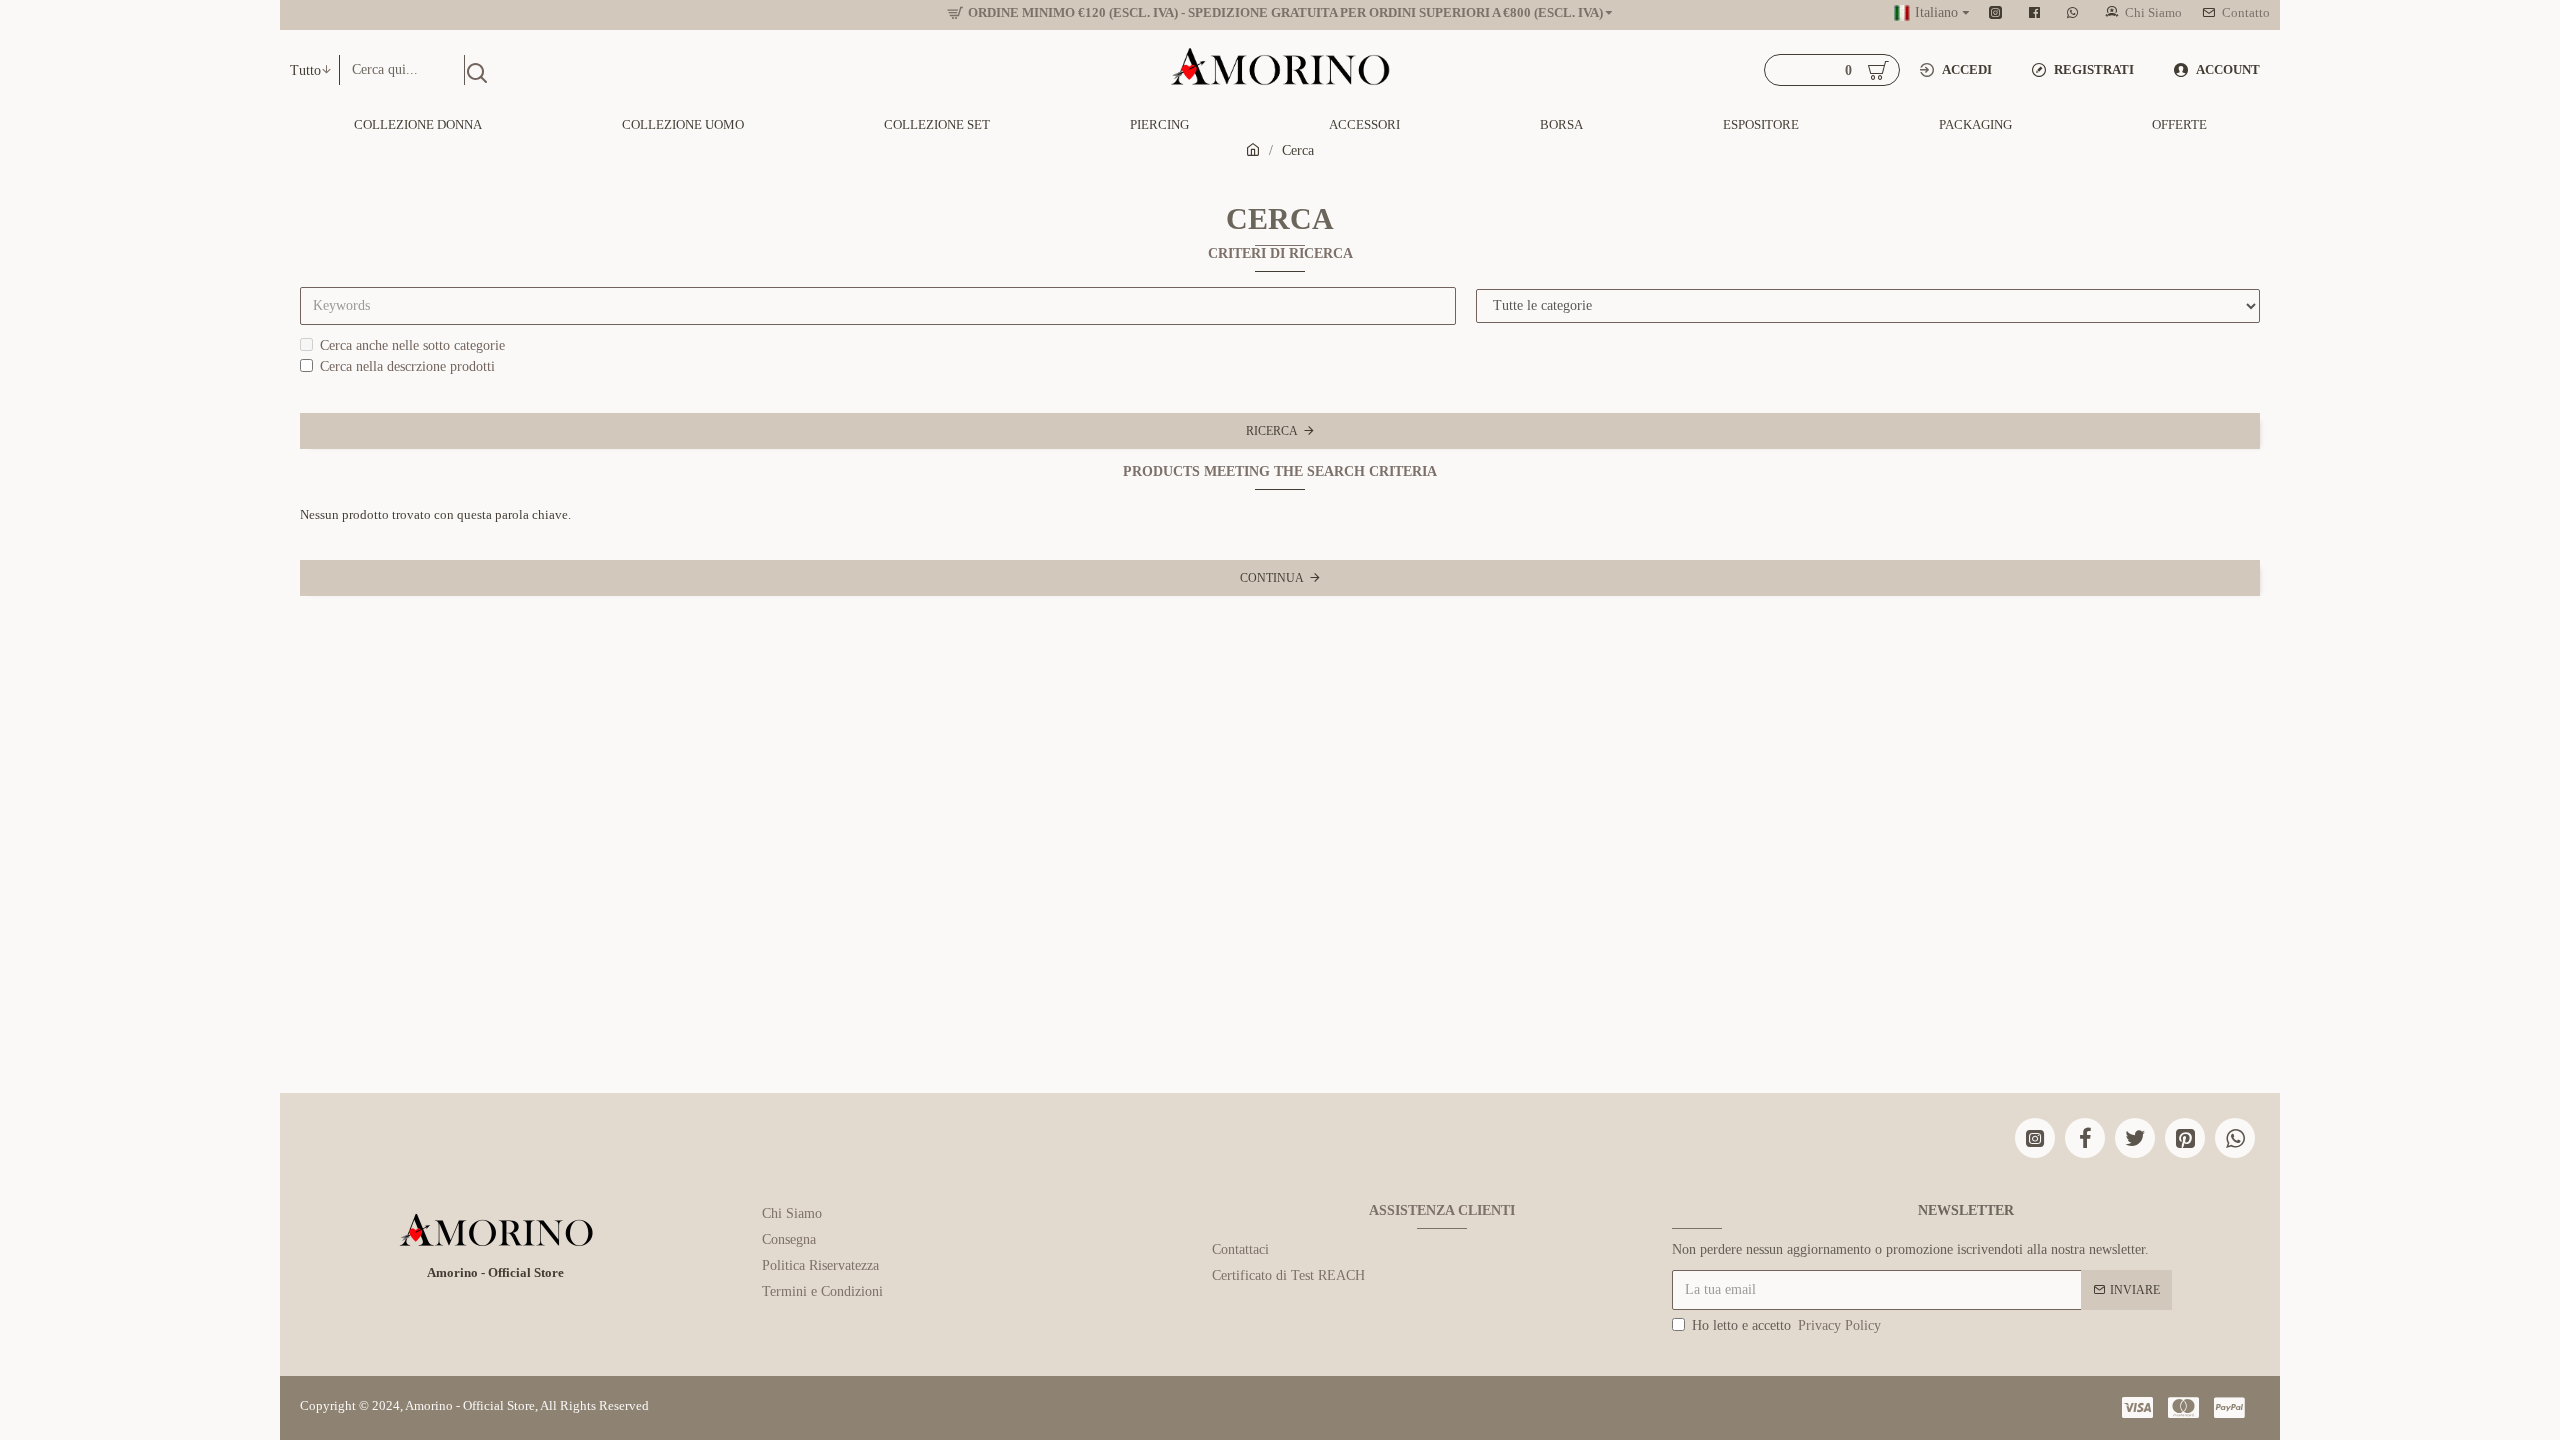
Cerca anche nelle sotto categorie (412, 345)
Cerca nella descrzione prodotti (407, 366)
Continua (1272, 578)
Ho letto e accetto (1786, 1325)
